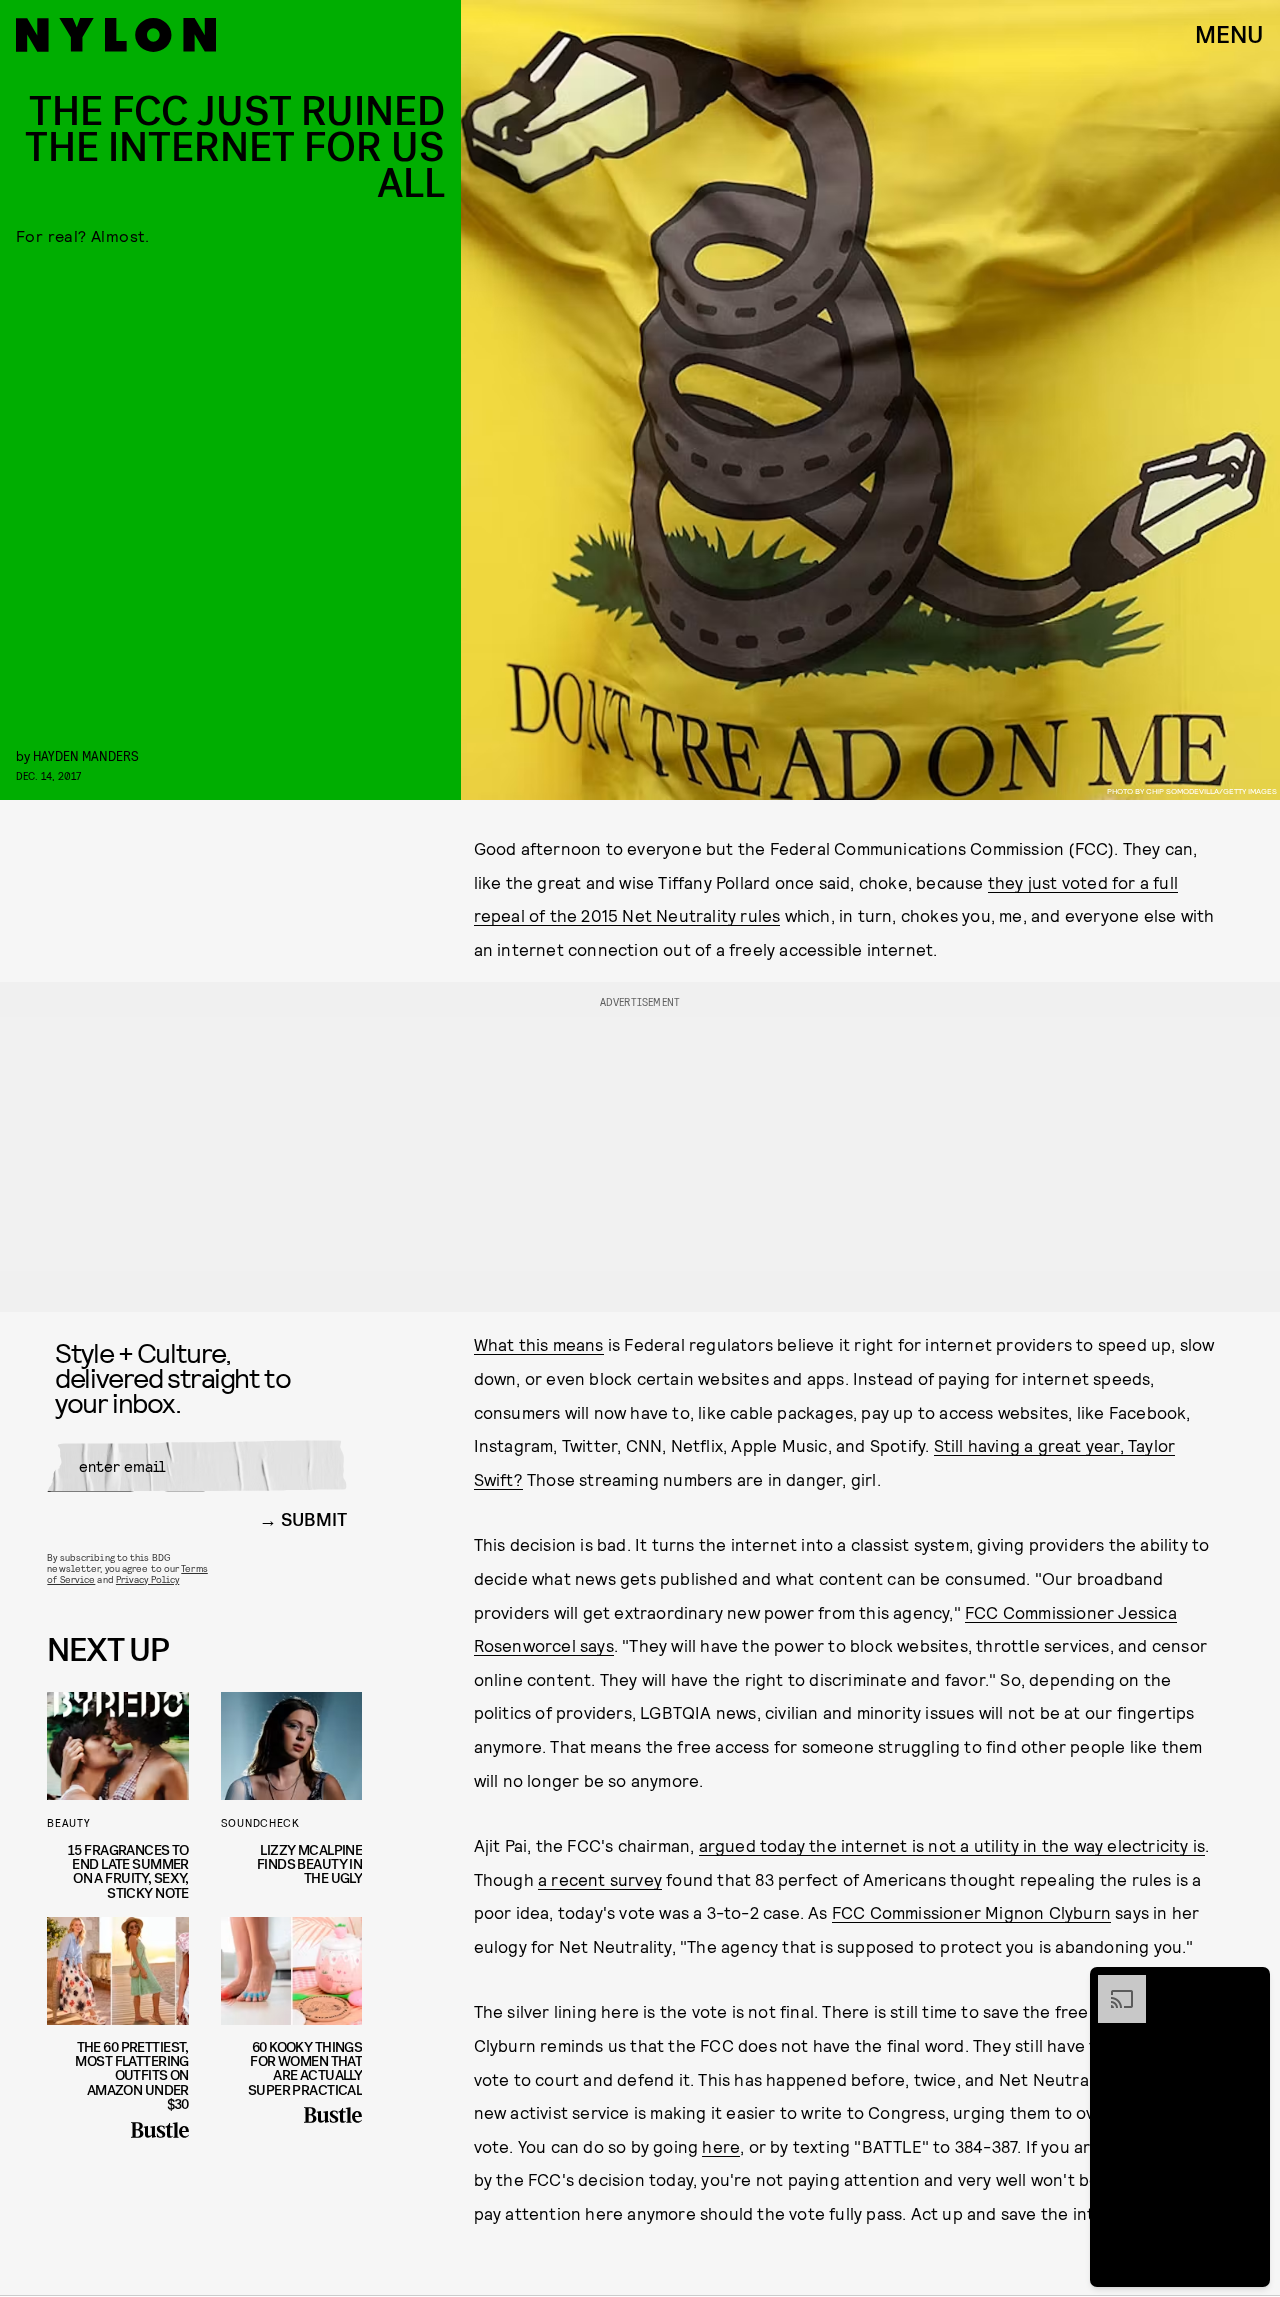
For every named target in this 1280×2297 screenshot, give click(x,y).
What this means (539, 1344)
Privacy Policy (147, 1579)
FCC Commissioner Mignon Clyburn (971, 1912)
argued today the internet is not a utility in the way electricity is (952, 1845)
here (721, 2146)
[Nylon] (116, 35)
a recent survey (600, 1879)
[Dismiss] (1248, 1985)
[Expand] (1112, 1985)
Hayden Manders (86, 755)
